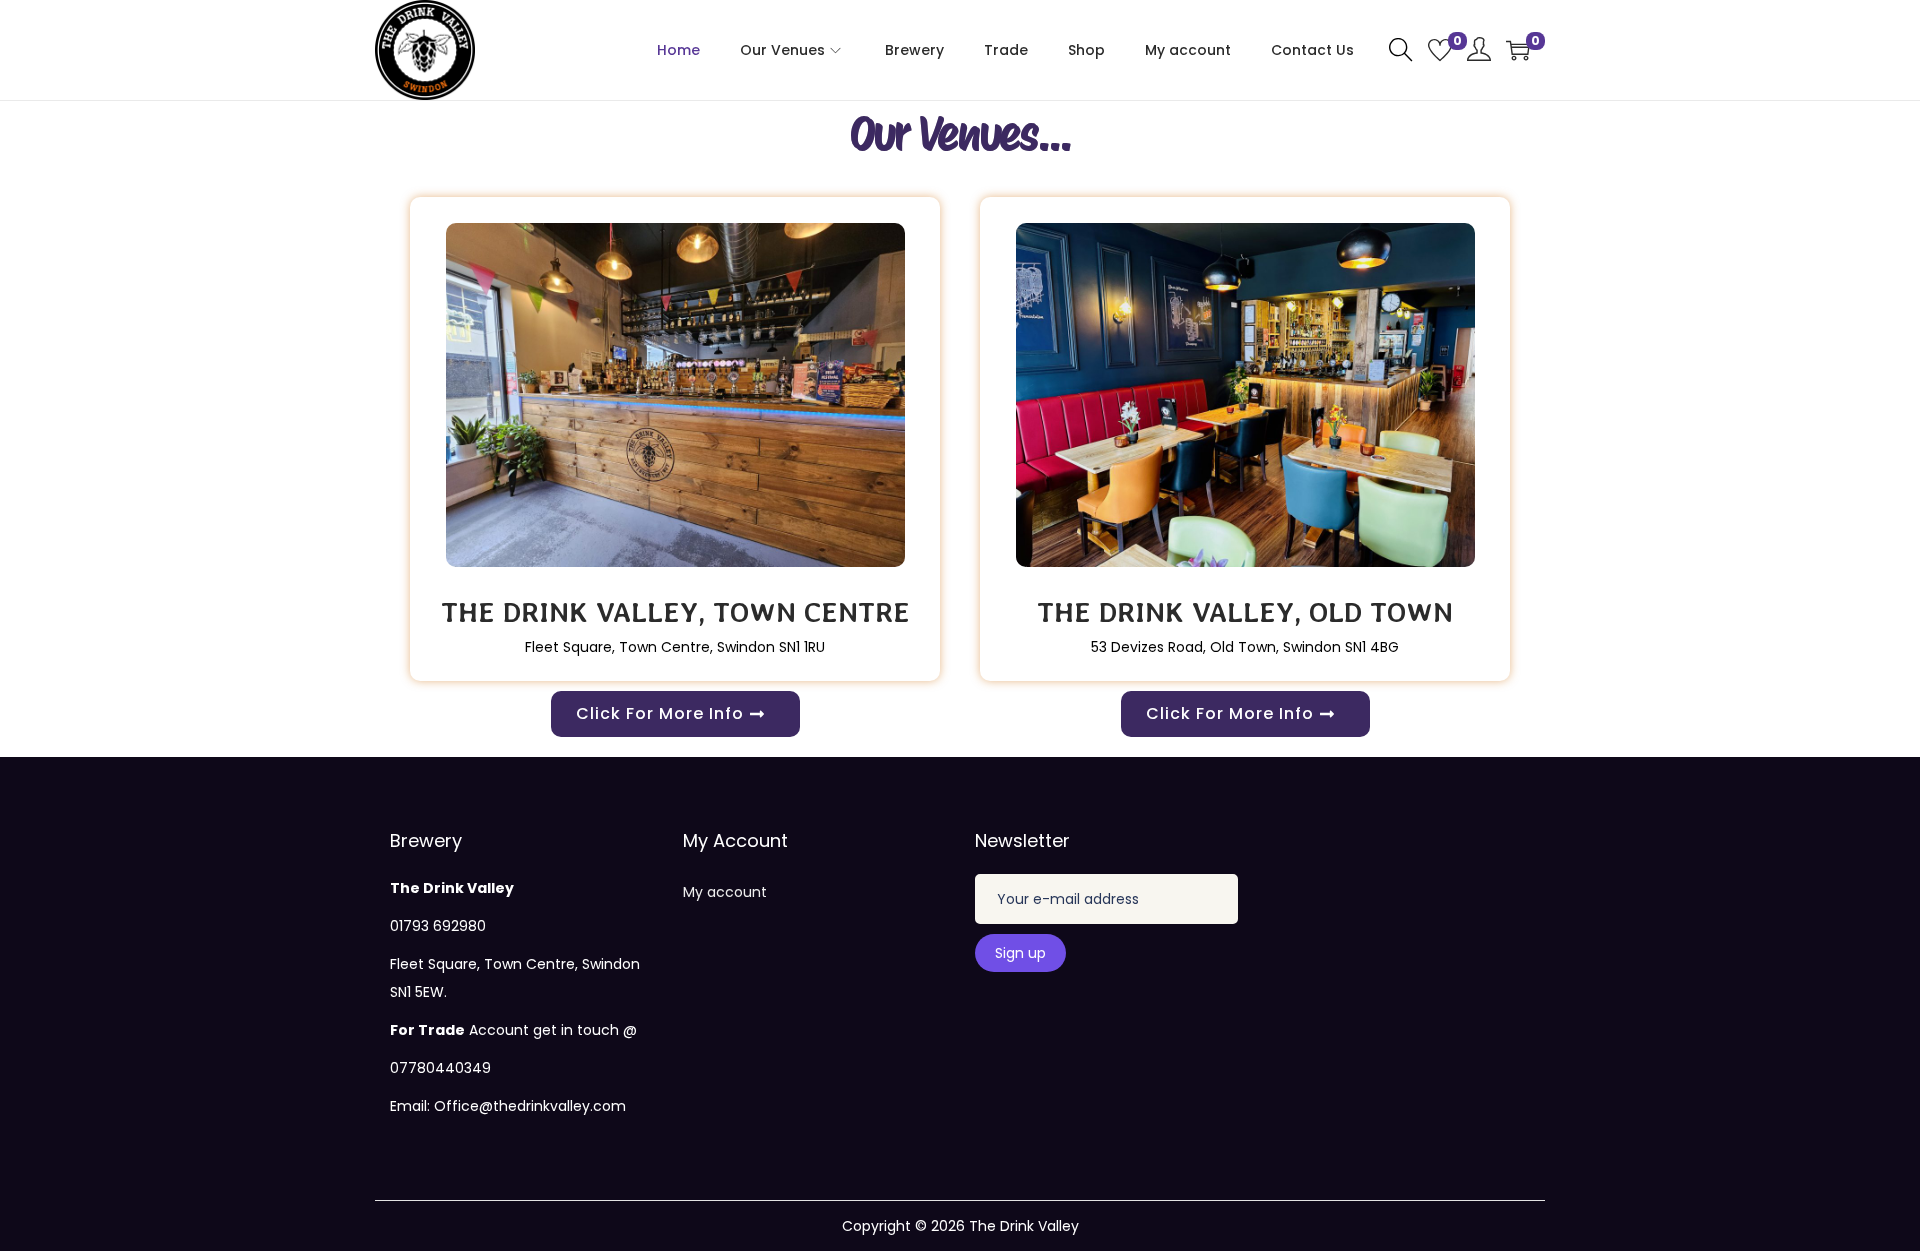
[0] (1440, 50)
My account (725, 892)
